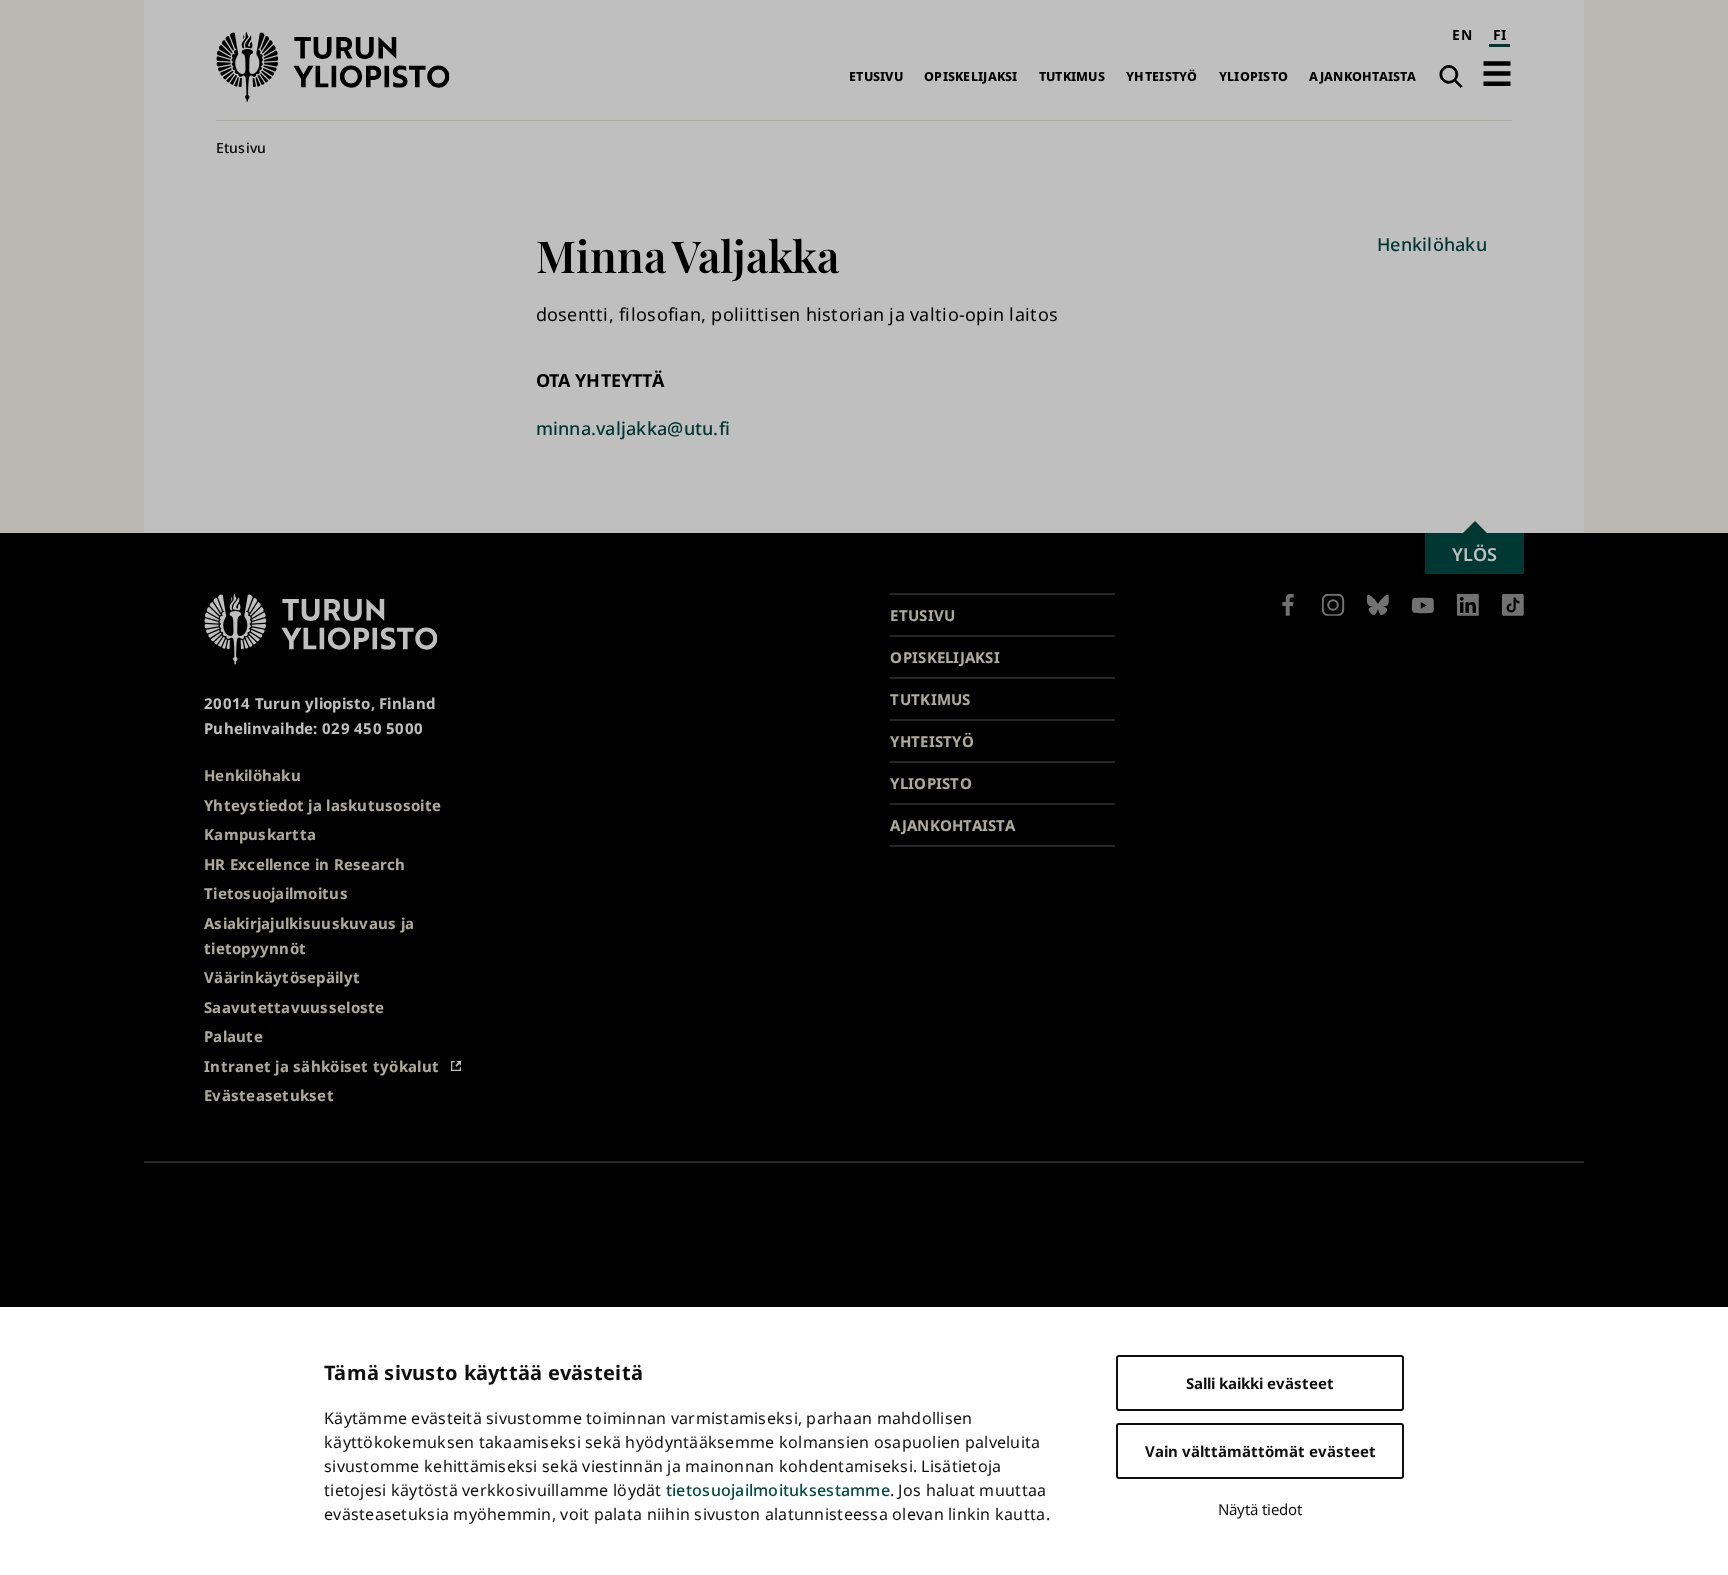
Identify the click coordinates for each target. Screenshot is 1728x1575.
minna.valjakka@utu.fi (633, 428)
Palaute (233, 1036)
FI (1500, 34)
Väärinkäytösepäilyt (282, 977)
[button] (1497, 73)
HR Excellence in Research (305, 864)
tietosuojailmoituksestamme (778, 1490)
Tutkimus (1072, 76)
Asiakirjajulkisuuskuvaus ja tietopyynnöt (309, 935)
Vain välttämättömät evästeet (1260, 1451)
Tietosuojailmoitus (276, 893)
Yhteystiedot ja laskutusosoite (322, 805)
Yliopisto (1253, 76)
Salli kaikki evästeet (1260, 1383)
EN (1462, 34)
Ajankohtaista (1362, 76)
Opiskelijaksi (971, 76)
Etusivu (876, 76)
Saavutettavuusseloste (294, 1007)
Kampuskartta (260, 834)
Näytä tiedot (1260, 1509)
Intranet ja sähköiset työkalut (321, 1066)
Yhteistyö (1161, 76)
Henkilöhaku (1432, 244)
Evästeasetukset (269, 1095)
